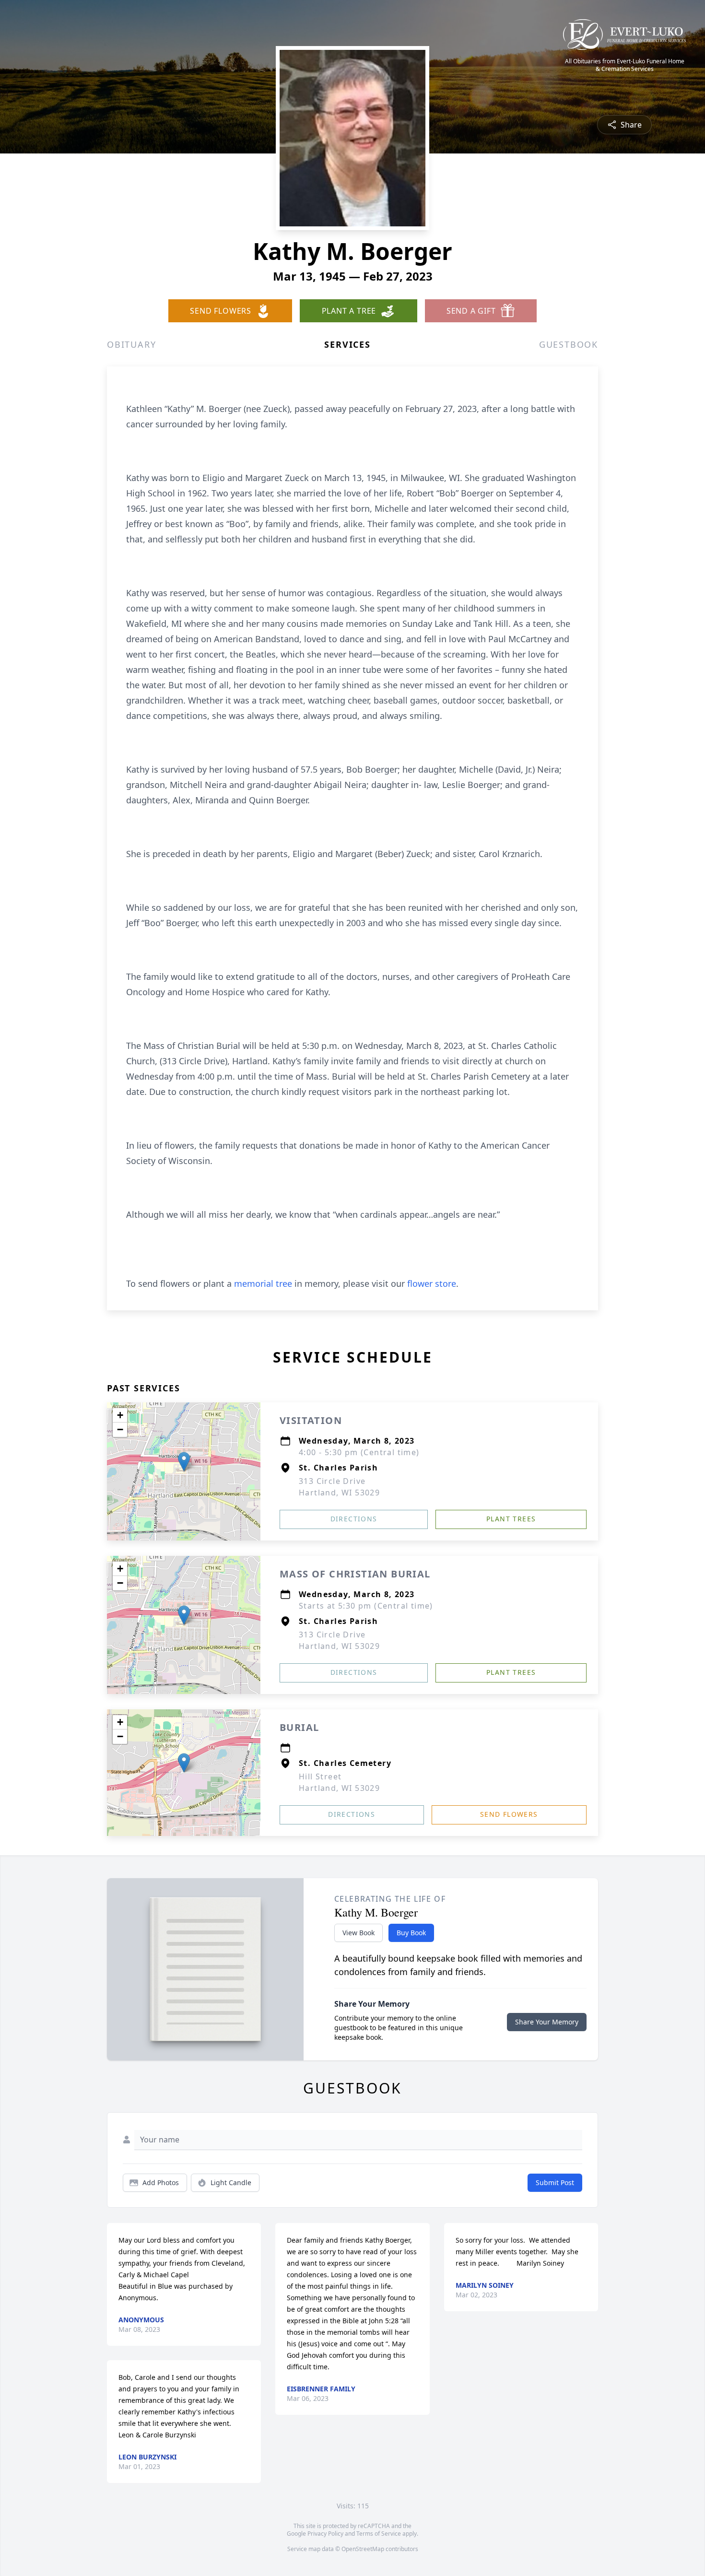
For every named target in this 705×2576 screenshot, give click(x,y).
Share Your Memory (547, 2022)
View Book (358, 1933)
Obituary (131, 344)
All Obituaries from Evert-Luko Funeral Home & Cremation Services (625, 65)
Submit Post (555, 2182)
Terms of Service (379, 2534)
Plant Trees (511, 1519)
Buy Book (411, 1933)
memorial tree (263, 1283)
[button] (184, 1462)
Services (347, 344)
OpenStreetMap (363, 2549)
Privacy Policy (325, 2534)
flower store (432, 1283)
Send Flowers (509, 1814)
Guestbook (569, 344)
